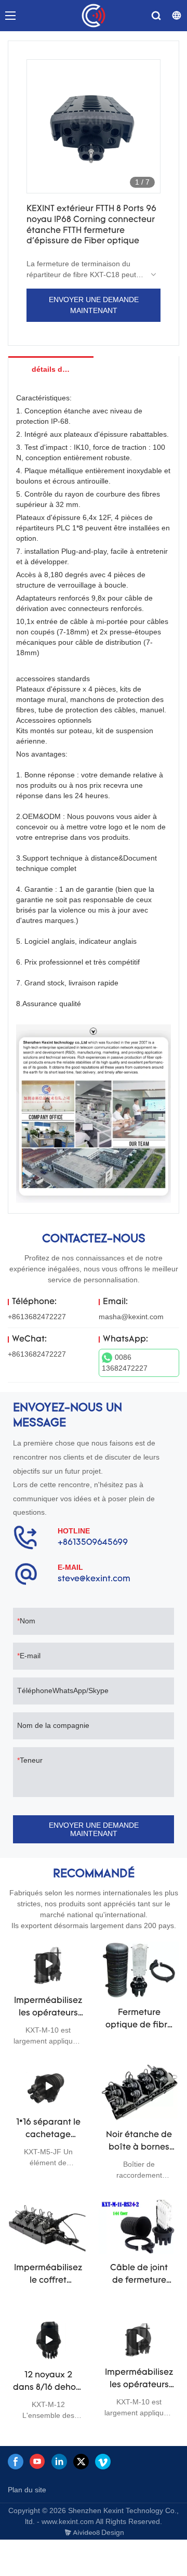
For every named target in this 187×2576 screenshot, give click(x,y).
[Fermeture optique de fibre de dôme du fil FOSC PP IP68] (139, 1970)
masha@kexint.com (131, 1317)
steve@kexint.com (94, 1579)
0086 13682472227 (125, 1363)
